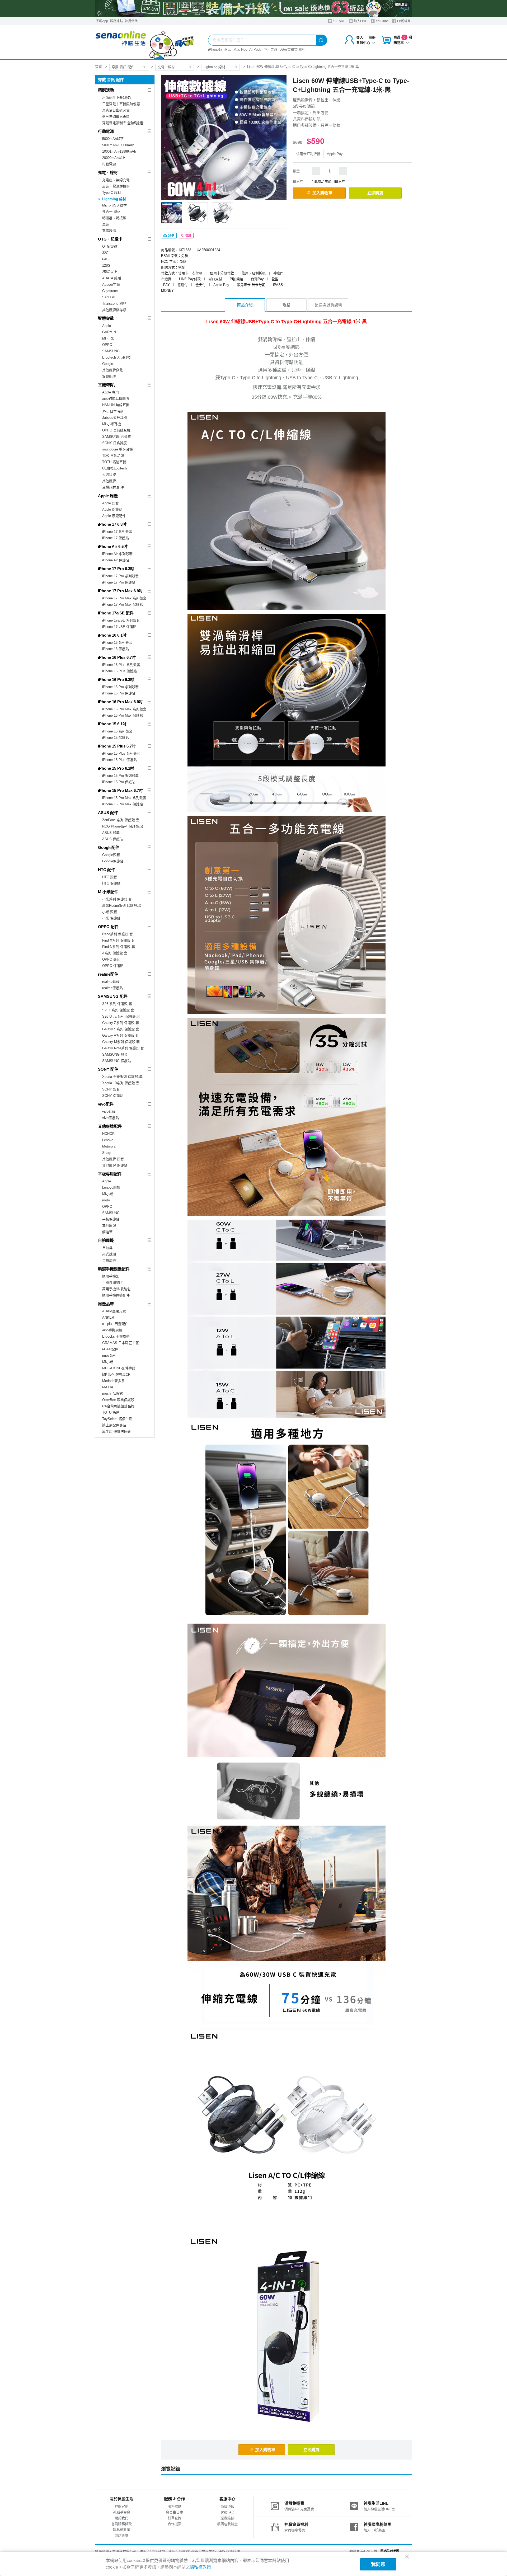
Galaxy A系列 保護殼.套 (121, 1035)
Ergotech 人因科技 (116, 357)
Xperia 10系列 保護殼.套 (121, 1083)
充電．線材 (166, 67)
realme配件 (108, 974)
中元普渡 (270, 50)
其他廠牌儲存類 (114, 310)
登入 (360, 37)
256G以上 (110, 272)
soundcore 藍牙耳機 (118, 449)
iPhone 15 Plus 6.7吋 (117, 746)
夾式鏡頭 (109, 1254)
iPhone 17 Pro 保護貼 (119, 582)
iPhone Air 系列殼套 (117, 554)
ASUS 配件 (108, 813)
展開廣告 (401, 4)
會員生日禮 (174, 2512)
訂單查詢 (175, 2518)
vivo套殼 (109, 1111)
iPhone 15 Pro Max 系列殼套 (124, 798)
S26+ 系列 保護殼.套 (118, 1010)
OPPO (107, 345)
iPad (228, 50)
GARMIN (109, 332)
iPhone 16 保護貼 (116, 649)
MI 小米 (108, 338)
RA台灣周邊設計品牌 (118, 1406)
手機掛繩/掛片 (113, 1283)
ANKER (108, 1317)
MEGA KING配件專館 (119, 1368)
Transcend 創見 (114, 304)
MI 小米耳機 (112, 424)
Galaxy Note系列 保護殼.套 (123, 1048)
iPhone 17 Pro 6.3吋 (116, 569)
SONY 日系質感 (114, 443)
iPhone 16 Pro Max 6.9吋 (120, 702)
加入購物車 (322, 193)
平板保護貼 (111, 1219)
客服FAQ (227, 2512)
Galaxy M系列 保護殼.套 (121, 1042)
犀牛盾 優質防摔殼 (116, 1432)
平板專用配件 (110, 1174)
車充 (106, 224)
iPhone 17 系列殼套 (117, 532)
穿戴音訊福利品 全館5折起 (123, 123)
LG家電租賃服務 (292, 50)
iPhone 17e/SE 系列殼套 (121, 620)
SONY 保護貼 (113, 1096)
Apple (107, 326)
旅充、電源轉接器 (116, 186)
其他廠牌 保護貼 (115, 1165)
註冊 (372, 37)
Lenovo (108, 1140)
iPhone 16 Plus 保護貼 (119, 671)
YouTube (382, 21)
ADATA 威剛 (112, 278)
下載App (102, 21)
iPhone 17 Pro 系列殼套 (120, 576)
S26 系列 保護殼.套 (117, 1004)
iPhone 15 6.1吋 (112, 724)
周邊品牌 (106, 1304)
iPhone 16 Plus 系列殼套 (121, 665)
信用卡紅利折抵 (308, 154)
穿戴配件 (109, 376)
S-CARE (339, 21)
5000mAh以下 (113, 139)
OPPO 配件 (108, 927)
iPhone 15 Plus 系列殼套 (121, 753)
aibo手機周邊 (112, 1330)
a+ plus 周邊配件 (115, 1324)
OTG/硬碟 (110, 246)
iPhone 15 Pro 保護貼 (119, 782)
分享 (171, 236)
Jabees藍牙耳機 (115, 418)
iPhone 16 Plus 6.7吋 (117, 657)
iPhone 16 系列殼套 (117, 643)
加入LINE (360, 21)
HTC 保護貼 (111, 883)
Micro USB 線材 (114, 205)
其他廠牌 (109, 481)
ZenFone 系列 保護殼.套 (121, 820)
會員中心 (363, 43)
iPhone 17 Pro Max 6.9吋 (120, 591)
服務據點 (116, 21)
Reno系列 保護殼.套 (118, 934)
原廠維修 (227, 2518)
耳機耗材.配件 (113, 487)
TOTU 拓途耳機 (114, 462)
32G (105, 253)
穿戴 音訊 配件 (123, 67)
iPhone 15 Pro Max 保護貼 (123, 804)
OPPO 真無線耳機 (116, 430)
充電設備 (109, 231)
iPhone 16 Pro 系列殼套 (120, 687)
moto (106, 1200)
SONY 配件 (108, 1069)
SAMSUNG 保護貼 (117, 1061)
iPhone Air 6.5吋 (113, 546)
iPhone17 (215, 50)
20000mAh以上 (114, 158)
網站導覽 (121, 2535)
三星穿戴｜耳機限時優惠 (121, 104)
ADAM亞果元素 (114, 1311)
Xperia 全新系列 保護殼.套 (122, 1077)
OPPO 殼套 (111, 959)
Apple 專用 (111, 392)
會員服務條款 (121, 2524)
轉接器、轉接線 (114, 218)
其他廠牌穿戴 (112, 370)
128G (106, 265)
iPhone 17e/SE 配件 (116, 613)
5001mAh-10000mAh (118, 145)
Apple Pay (335, 154)
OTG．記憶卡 (110, 239)
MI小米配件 (108, 892)
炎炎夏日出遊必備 (116, 110)
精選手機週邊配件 (114, 1269)
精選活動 (106, 90)
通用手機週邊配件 (116, 1295)
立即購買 (375, 193)
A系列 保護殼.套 (115, 953)
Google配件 (109, 847)
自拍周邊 (106, 1240)
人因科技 (109, 475)
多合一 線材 (111, 212)
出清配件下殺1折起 (117, 98)
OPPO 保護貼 (113, 966)
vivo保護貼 (111, 1118)
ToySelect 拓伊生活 (117, 1419)
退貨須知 (227, 2506)
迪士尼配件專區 (114, 1425)
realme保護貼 (112, 988)
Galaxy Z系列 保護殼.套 (121, 1023)
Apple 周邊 (108, 496)
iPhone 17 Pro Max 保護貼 (123, 605)
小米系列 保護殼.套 (117, 899)
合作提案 (175, 2524)
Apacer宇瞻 (111, 285)
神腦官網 (121, 2506)
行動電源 (106, 131)
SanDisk (109, 297)
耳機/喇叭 (106, 385)
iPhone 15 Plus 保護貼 (119, 760)
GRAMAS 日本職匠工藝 (121, 1343)
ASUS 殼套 (111, 833)
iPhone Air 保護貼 (116, 560)
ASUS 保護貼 (113, 839)
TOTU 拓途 (111, 1412)
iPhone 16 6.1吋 (112, 635)
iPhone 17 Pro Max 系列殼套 (124, 598)
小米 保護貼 (111, 918)
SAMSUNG (111, 351)
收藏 (188, 236)
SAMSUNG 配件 (113, 996)
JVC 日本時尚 (113, 411)
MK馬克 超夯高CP (116, 1374)
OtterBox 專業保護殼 (118, 1400)
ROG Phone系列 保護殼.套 (123, 826)
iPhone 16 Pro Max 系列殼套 (124, 709)
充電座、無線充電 (116, 180)
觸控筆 (107, 1232)
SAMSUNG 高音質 (117, 437)
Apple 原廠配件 (114, 516)
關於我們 (121, 2518)
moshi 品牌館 (112, 1393)
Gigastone (110, 291)
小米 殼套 (110, 912)
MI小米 (108, 1194)
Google (108, 364)
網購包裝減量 (227, 2524)
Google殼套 (111, 855)
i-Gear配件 (110, 1349)
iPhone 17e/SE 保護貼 (119, 627)
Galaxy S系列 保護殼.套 (121, 1029)
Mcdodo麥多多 (113, 1381)
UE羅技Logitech (114, 468)
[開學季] (253, 8)
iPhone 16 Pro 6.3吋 (116, 680)
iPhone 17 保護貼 (116, 538)
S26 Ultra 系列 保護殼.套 (121, 1016)
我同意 (378, 2564)
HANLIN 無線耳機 (116, 405)
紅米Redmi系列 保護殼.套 (122, 906)
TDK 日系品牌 (113, 456)
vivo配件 (106, 1104)
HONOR (108, 1134)
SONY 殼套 (111, 1089)
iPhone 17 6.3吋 (112, 524)
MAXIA (108, 1387)
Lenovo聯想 (111, 1188)
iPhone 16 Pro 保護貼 (119, 693)
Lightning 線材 (214, 67)
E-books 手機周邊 (116, 1336)
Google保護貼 (113, 861)
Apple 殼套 (111, 503)
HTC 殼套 (110, 877)
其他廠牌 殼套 (113, 1159)
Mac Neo (240, 50)
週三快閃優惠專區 (116, 117)
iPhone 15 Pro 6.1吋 (116, 768)
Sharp (107, 1153)
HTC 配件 (107, 870)
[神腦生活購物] (145, 42)
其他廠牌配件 (110, 1126)
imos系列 (109, 1355)
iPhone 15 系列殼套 (117, 731)
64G (105, 259)
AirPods (255, 50)
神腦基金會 (122, 2512)
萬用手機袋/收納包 (116, 1289)
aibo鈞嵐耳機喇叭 (116, 399)
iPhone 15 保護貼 (116, 738)
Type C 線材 (112, 193)
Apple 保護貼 (112, 509)
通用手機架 (111, 1276)
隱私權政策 (122, 2530)
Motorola (109, 1146)
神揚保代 (131, 21)
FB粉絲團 (403, 21)
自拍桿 (107, 1248)
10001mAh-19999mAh (119, 151)
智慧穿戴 (106, 318)
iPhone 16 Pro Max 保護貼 (123, 715)
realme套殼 (111, 982)
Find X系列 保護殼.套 (119, 940)
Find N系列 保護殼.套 (119, 947)
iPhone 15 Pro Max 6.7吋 (120, 790)
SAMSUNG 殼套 (115, 1054)
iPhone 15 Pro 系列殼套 (120, 776)
